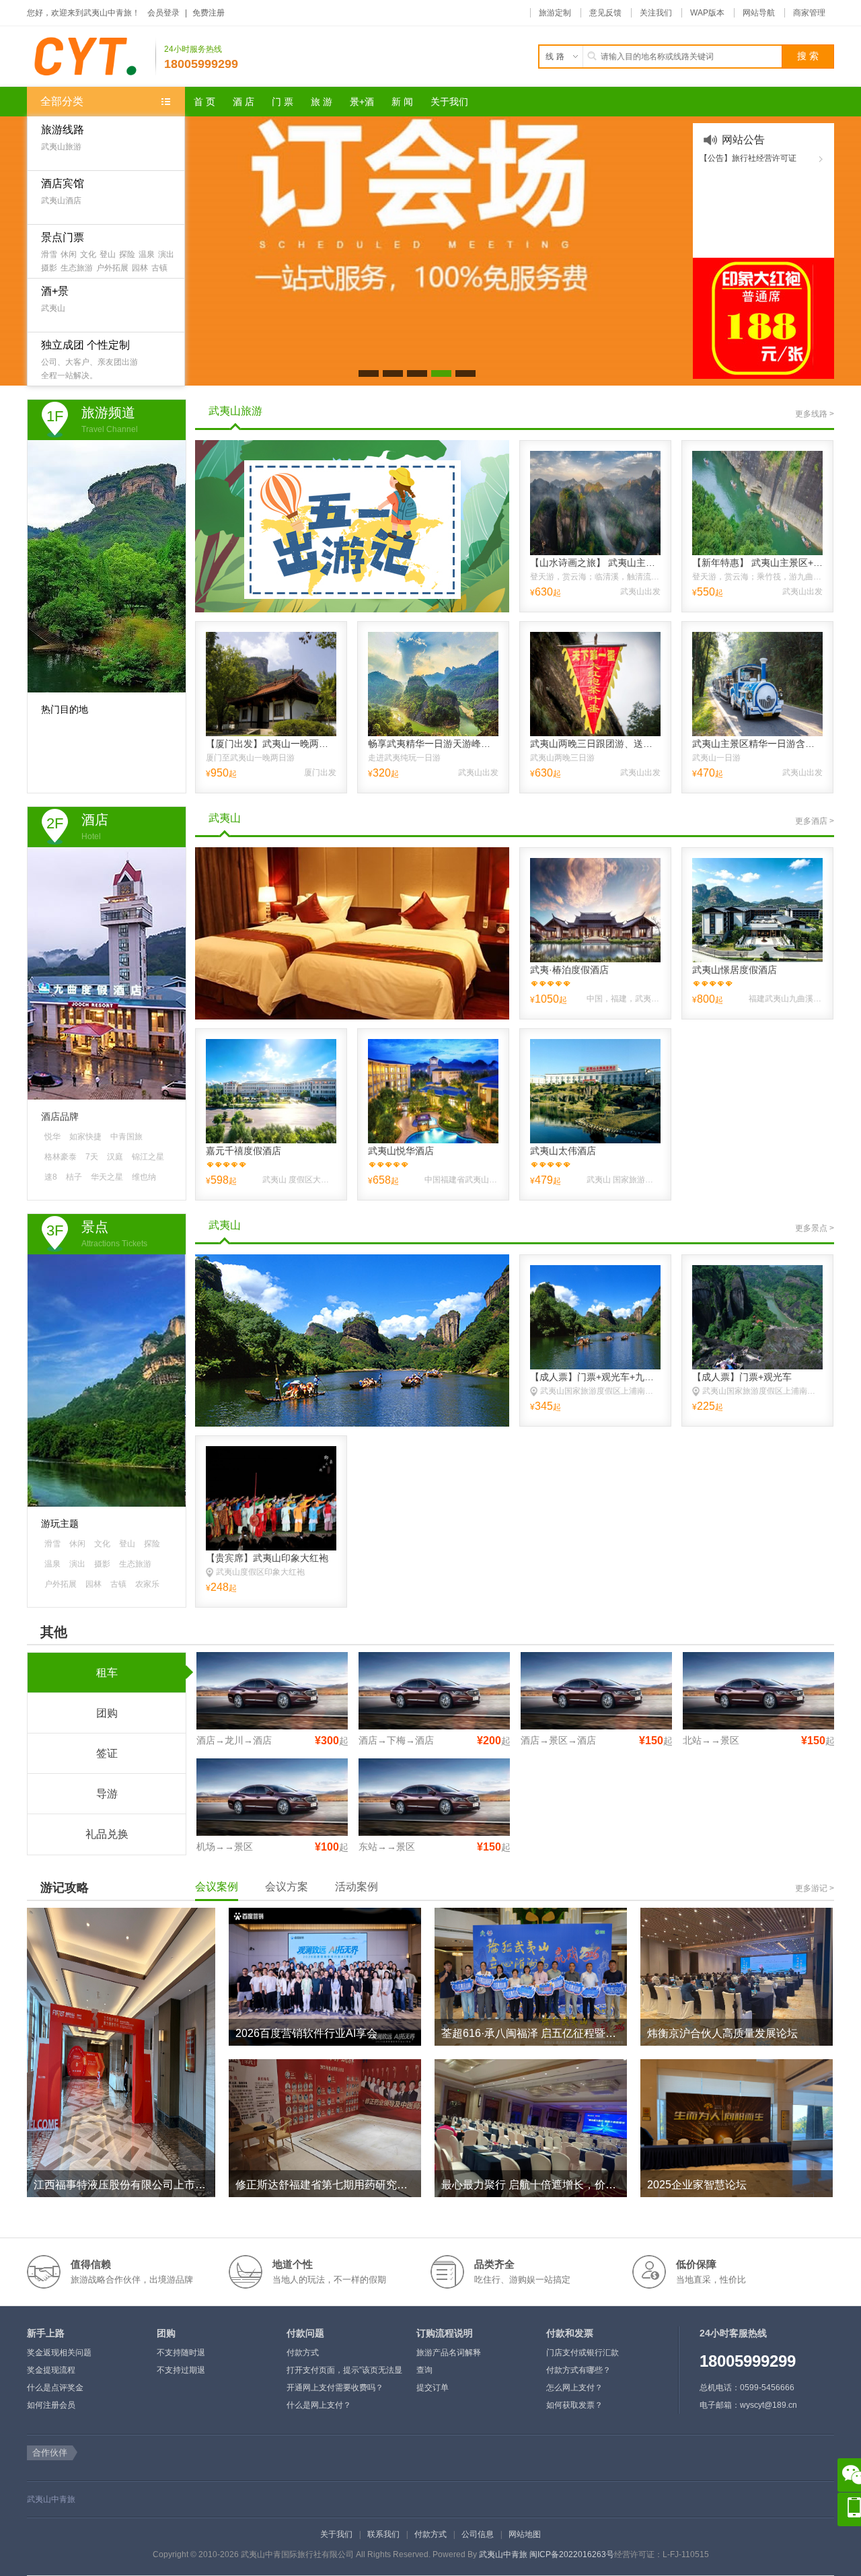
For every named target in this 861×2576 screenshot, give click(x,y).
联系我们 (383, 2534)
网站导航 (759, 13)
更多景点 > (815, 1228)
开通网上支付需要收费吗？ (335, 2388)
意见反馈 (605, 13)
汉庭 (115, 1157)
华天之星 (107, 1177)
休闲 (69, 254)
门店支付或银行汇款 (583, 2353)
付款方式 (303, 2353)
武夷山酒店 (61, 201)
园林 (140, 268)
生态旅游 (77, 268)
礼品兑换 (107, 1834)
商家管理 (809, 13)
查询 (424, 2370)
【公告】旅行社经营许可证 (748, 158)
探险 (127, 254)
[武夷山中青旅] (91, 57)
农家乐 (147, 1584)
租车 (107, 1673)
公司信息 (478, 2534)
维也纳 (144, 1177)
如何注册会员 (51, 2405)
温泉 (147, 254)
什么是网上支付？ (319, 2405)
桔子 (74, 1177)
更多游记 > (815, 1888)
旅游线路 (63, 130)
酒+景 (55, 291)
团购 (107, 1713)
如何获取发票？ (574, 2405)
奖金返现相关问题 (59, 2353)
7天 (92, 1157)
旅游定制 (555, 13)
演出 (166, 254)
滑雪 (49, 254)
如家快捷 (85, 1137)
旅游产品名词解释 (449, 2353)
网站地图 (525, 2534)
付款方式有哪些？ (578, 2370)
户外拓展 (112, 268)
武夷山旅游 (61, 147)
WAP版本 (707, 13)
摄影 (49, 268)
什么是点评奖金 (55, 2388)
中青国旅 (126, 1137)
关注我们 (656, 13)
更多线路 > (815, 414)
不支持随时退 (181, 2353)
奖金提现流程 (51, 2370)
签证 (107, 1753)
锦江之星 (148, 1157)
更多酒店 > (815, 821)
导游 (107, 1794)
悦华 (52, 1137)
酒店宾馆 (63, 183)
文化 (88, 254)
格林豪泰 (61, 1157)
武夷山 (53, 308)
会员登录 (163, 13)
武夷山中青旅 (51, 2499)
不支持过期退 (181, 2370)
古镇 (159, 268)
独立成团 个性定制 (85, 345)
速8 (51, 1177)
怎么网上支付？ (574, 2388)
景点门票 (63, 237)
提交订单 (433, 2388)
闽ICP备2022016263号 (572, 2554)
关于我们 (336, 2534)
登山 (108, 254)
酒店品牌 (60, 1116)
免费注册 (209, 13)
